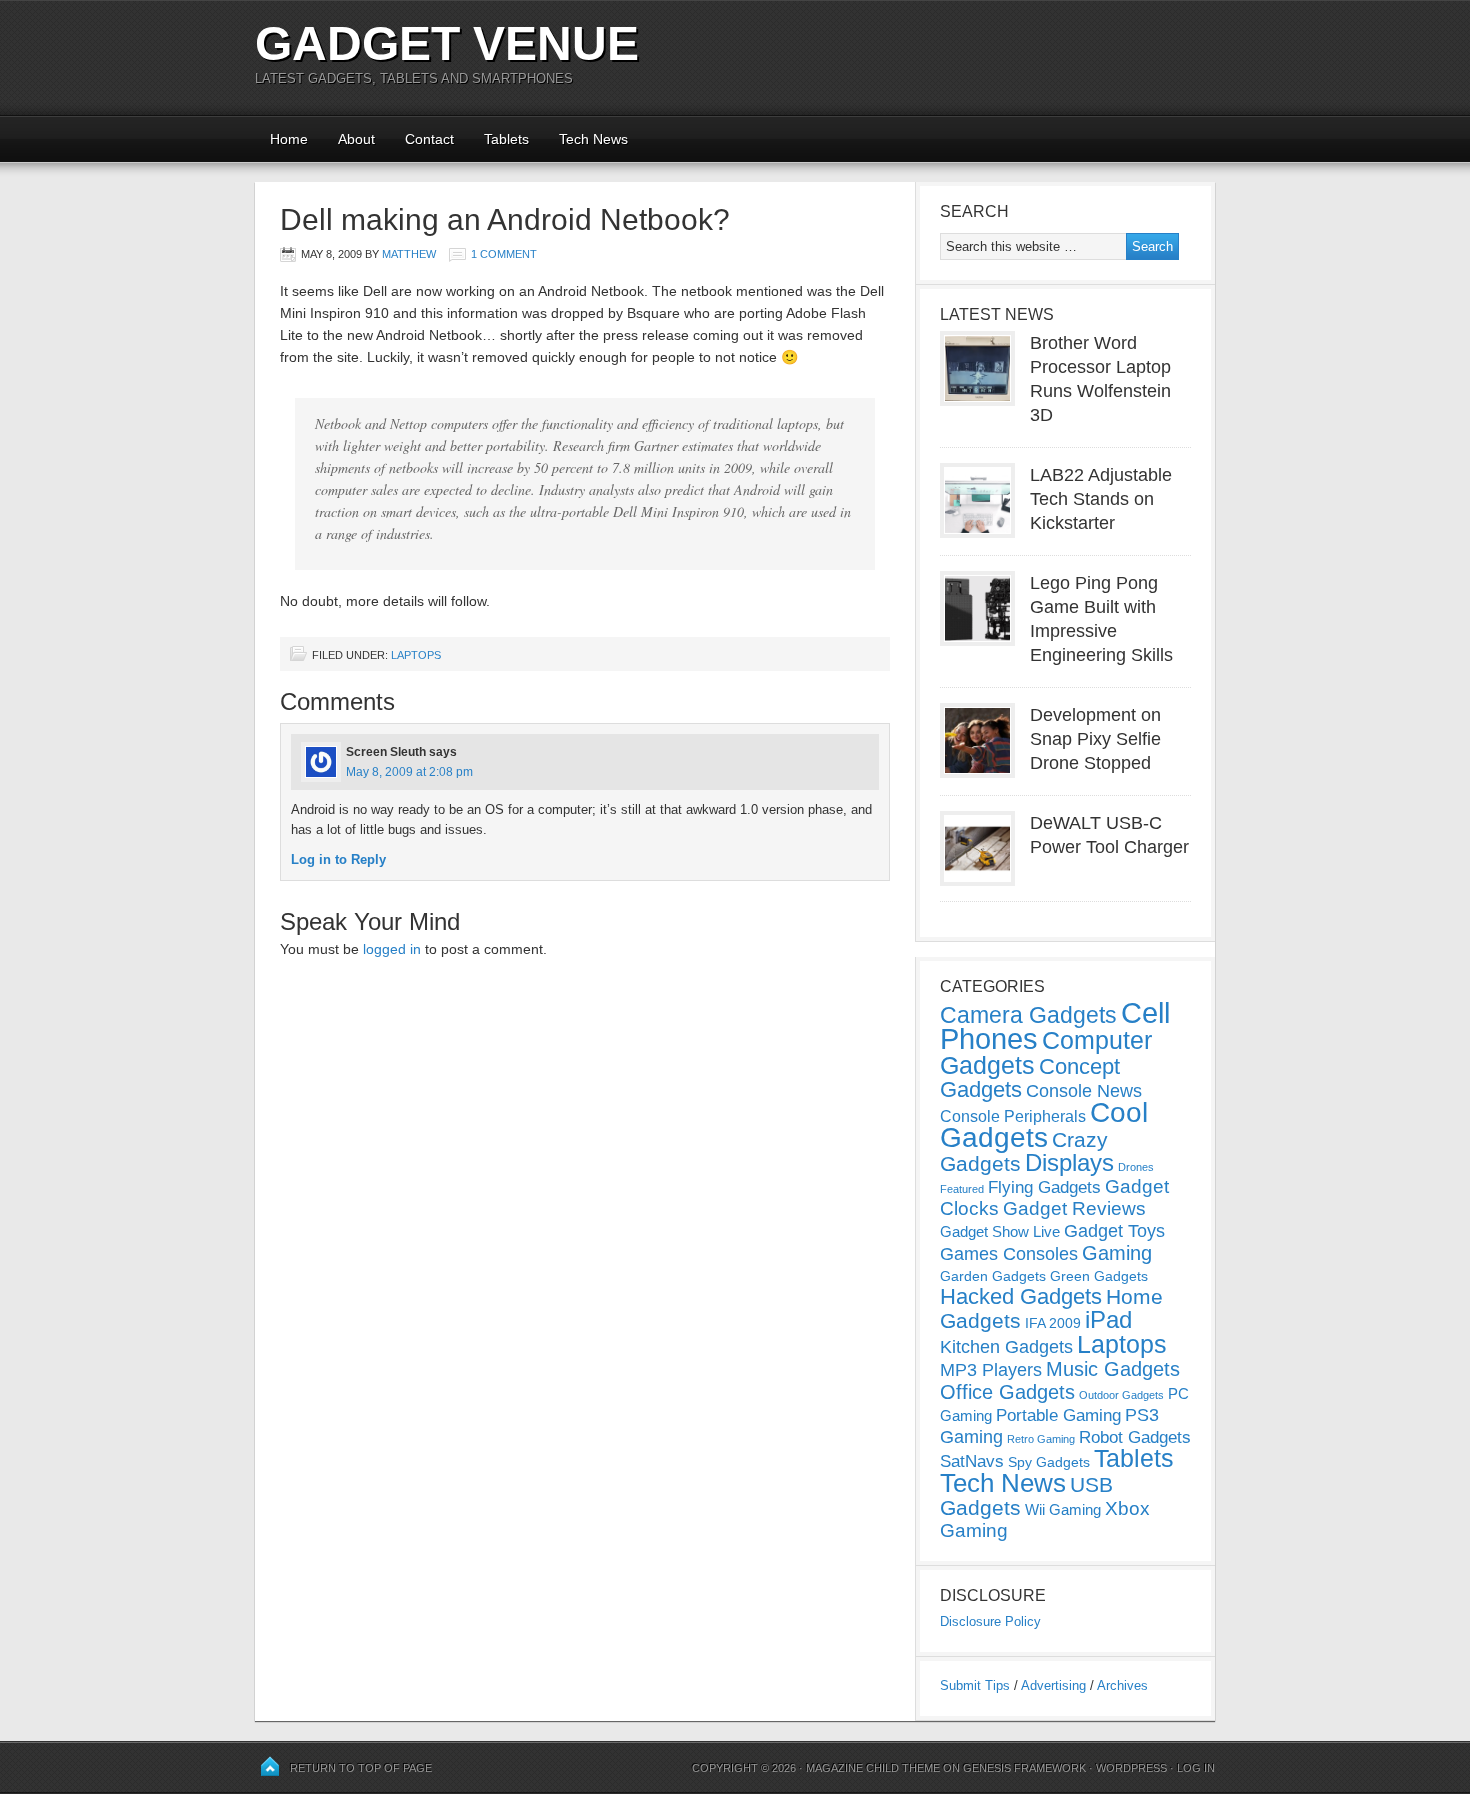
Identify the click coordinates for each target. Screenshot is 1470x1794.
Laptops (416, 655)
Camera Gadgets (1028, 1015)
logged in (392, 949)
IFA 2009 (1053, 1323)
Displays (1069, 1162)
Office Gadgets (1007, 1392)
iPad (1108, 1319)
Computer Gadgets (1046, 1052)
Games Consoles (1009, 1254)
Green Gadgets (1099, 1276)
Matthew (409, 254)
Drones (1136, 1167)
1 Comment (504, 254)
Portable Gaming (1058, 1415)
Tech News (593, 139)
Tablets (506, 139)
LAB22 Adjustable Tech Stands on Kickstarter (1101, 499)
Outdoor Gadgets (1121, 1395)
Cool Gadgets (1044, 1125)
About (356, 139)
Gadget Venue (447, 43)
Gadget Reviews (1074, 1208)
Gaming (1117, 1253)
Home (289, 139)
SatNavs (972, 1461)
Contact (429, 139)
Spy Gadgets (1049, 1462)
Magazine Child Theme (873, 1768)
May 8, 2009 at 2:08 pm (409, 772)
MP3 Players (991, 1370)
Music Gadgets (1113, 1369)
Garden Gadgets (993, 1276)
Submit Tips (975, 1685)
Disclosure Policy (990, 1621)
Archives (1122, 1685)
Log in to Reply (338, 859)
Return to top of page (361, 1768)
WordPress (1131, 1768)
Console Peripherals (1013, 1116)
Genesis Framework (1024, 1768)
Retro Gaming (1041, 1439)
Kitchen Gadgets (1006, 1347)
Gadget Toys (1114, 1231)
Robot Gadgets (1135, 1437)
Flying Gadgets (1044, 1187)
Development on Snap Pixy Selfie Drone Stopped (1095, 739)
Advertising (1053, 1685)
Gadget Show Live (1000, 1231)
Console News (1084, 1091)
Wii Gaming (1063, 1509)
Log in (1196, 1768)
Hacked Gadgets (1021, 1296)
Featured (962, 1189)
